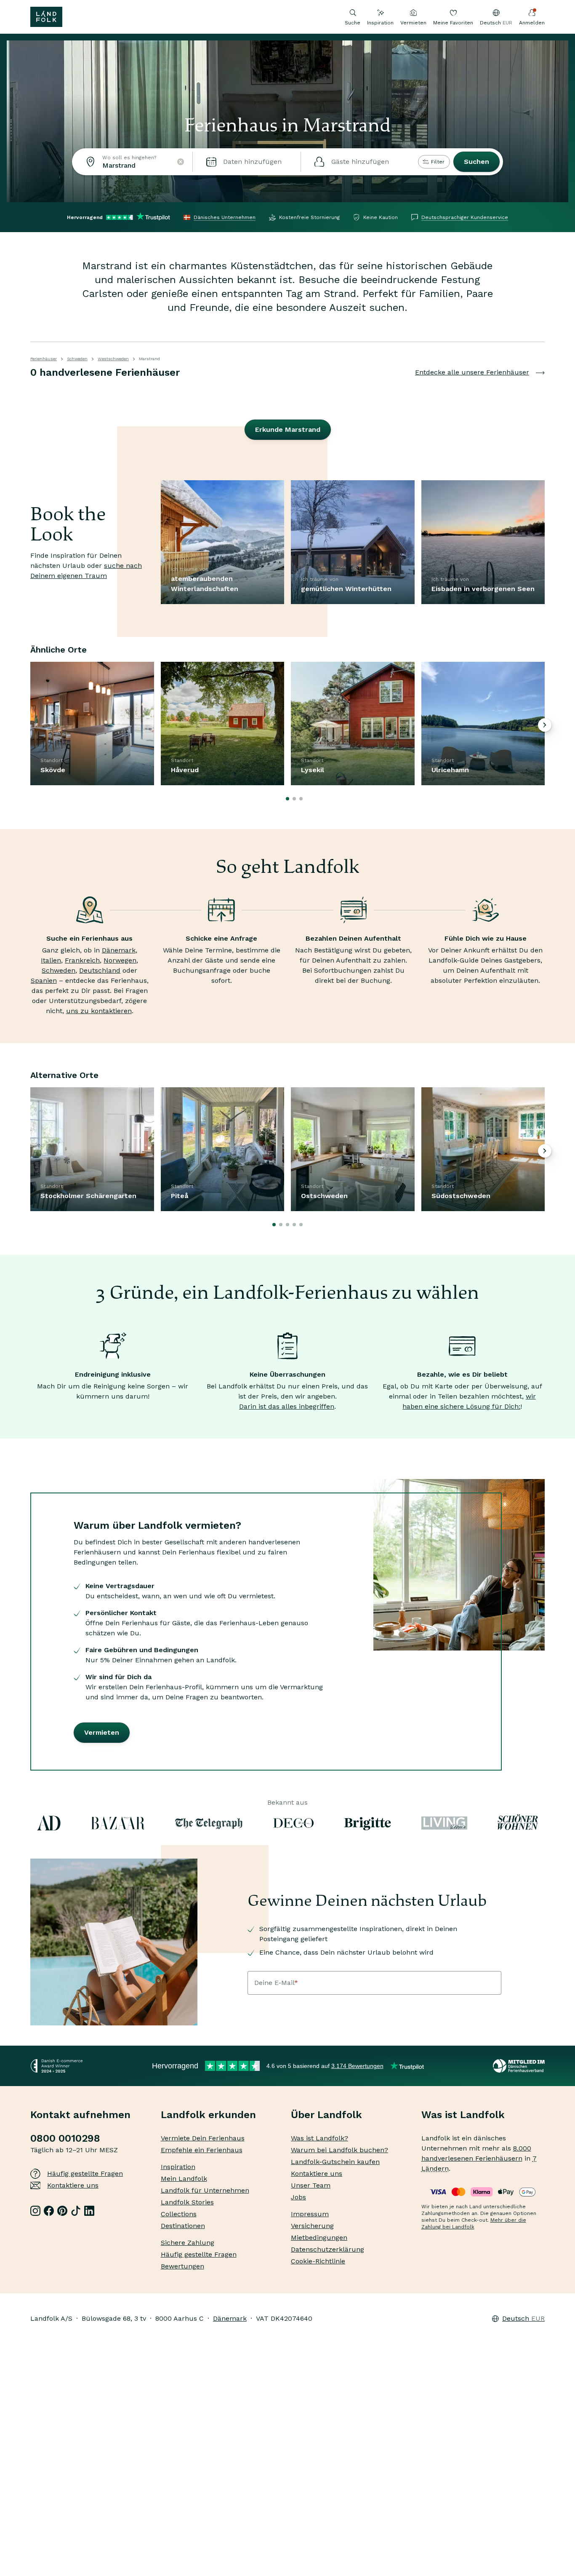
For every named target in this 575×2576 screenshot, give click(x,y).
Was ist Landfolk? (319, 2138)
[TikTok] (76, 2211)
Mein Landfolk (184, 2179)
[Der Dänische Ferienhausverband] (519, 2066)
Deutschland (100, 970)
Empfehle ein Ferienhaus (202, 2150)
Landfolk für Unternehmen (205, 2190)
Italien (51, 960)
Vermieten (413, 23)
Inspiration (380, 23)
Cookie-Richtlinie (318, 2261)
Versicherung (312, 2226)
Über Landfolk (326, 2115)
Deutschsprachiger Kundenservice (465, 217)
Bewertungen (182, 2266)
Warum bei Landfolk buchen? (339, 2150)
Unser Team (311, 2185)
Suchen (477, 162)
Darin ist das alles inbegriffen (287, 1406)
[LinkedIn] (89, 2211)
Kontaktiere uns (73, 2185)
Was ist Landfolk (463, 2115)
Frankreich (82, 960)
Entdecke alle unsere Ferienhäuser (472, 372)
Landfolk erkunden (208, 2115)
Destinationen (183, 2226)
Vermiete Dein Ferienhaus (203, 2138)
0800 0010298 (65, 2138)
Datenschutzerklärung (327, 2249)
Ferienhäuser (44, 359)
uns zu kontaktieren (99, 1011)
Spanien (44, 980)
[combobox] (132, 162)
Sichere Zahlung (188, 2243)
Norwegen (120, 960)
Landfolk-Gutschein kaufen (335, 2162)
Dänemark (119, 950)
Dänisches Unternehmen (225, 217)
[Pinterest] (62, 2211)
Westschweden (113, 359)
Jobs (298, 2197)
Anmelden (532, 23)
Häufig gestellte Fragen (85, 2173)
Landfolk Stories (187, 2202)
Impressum (310, 2214)
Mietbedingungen (319, 2238)
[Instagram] (35, 2211)
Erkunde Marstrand (288, 429)
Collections (179, 2214)
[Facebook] (49, 2211)
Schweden (77, 359)
